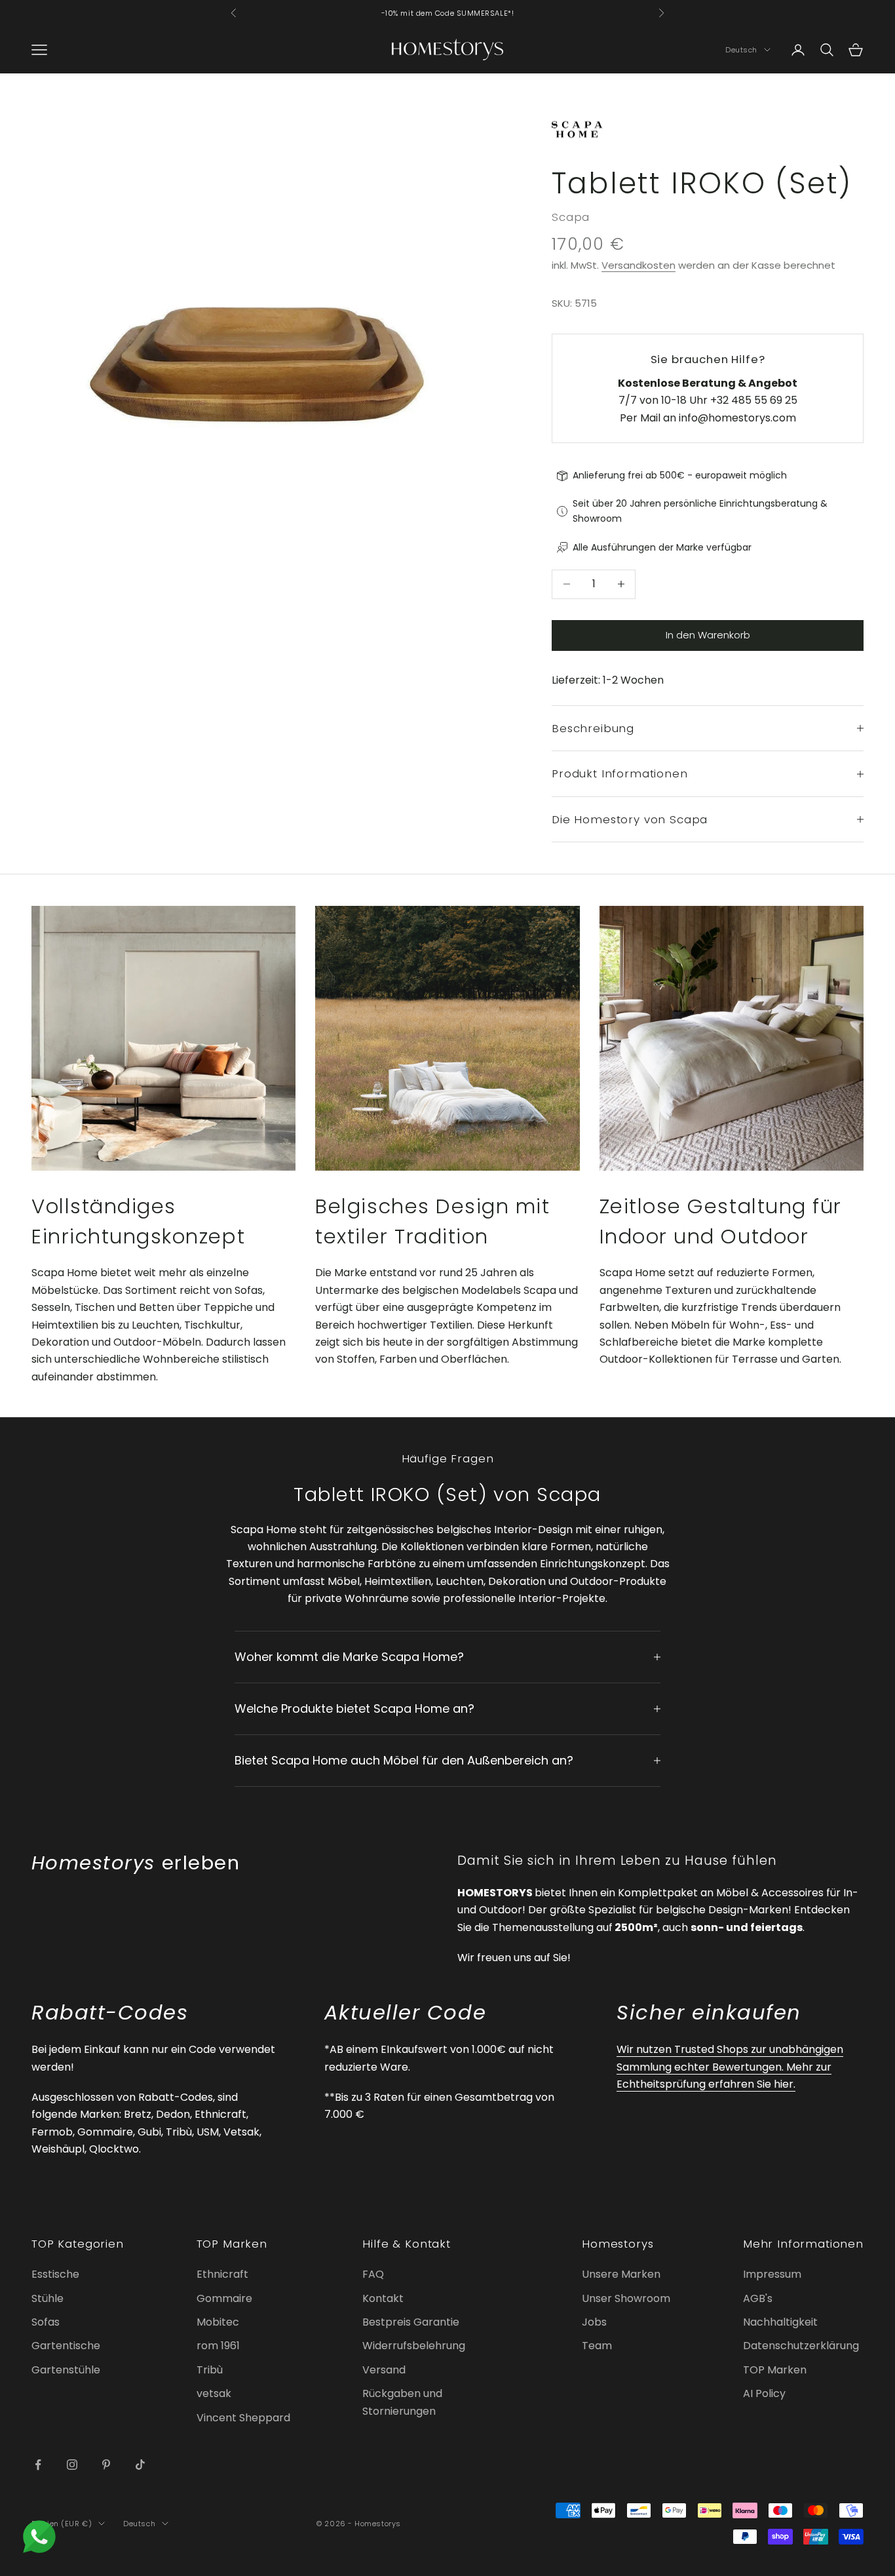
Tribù (210, 2370)
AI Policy (764, 2393)
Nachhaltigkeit (780, 2322)
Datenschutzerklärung (801, 2346)
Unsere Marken (621, 2274)
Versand (384, 2370)
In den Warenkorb (708, 635)
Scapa (571, 217)
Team (597, 2346)
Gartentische (66, 2346)
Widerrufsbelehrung (414, 2346)
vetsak (214, 2393)
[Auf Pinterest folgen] (106, 2465)
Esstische (55, 2274)
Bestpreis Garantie (411, 2322)
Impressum (772, 2274)
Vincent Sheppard (243, 2418)
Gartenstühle (66, 2370)
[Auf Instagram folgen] (72, 2465)
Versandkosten (638, 265)
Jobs (594, 2322)
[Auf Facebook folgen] (38, 2465)
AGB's (758, 2298)
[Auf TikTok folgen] (140, 2465)
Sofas (46, 2322)
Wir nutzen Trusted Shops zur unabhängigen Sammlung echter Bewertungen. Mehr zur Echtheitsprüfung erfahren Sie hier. (730, 2067)
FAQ (373, 2274)
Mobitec (218, 2322)
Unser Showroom (626, 2298)
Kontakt (383, 2298)
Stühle (48, 2298)
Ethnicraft (222, 2274)
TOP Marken (775, 2370)
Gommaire (224, 2298)
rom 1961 (218, 2346)
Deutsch (741, 50)
